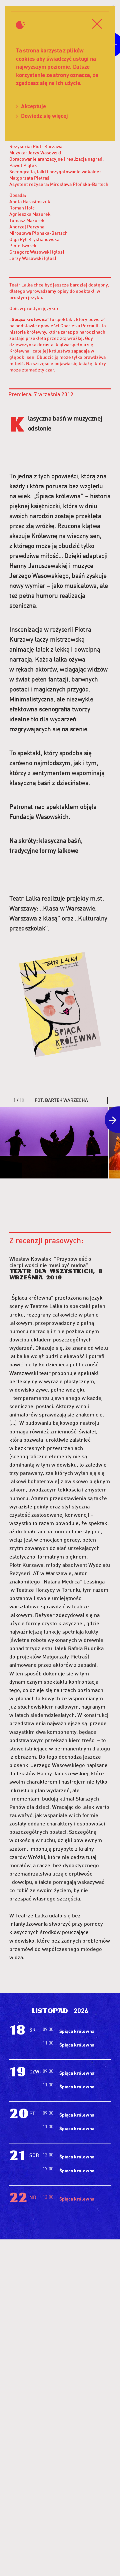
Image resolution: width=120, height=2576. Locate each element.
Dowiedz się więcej (44, 116)
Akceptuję (33, 106)
